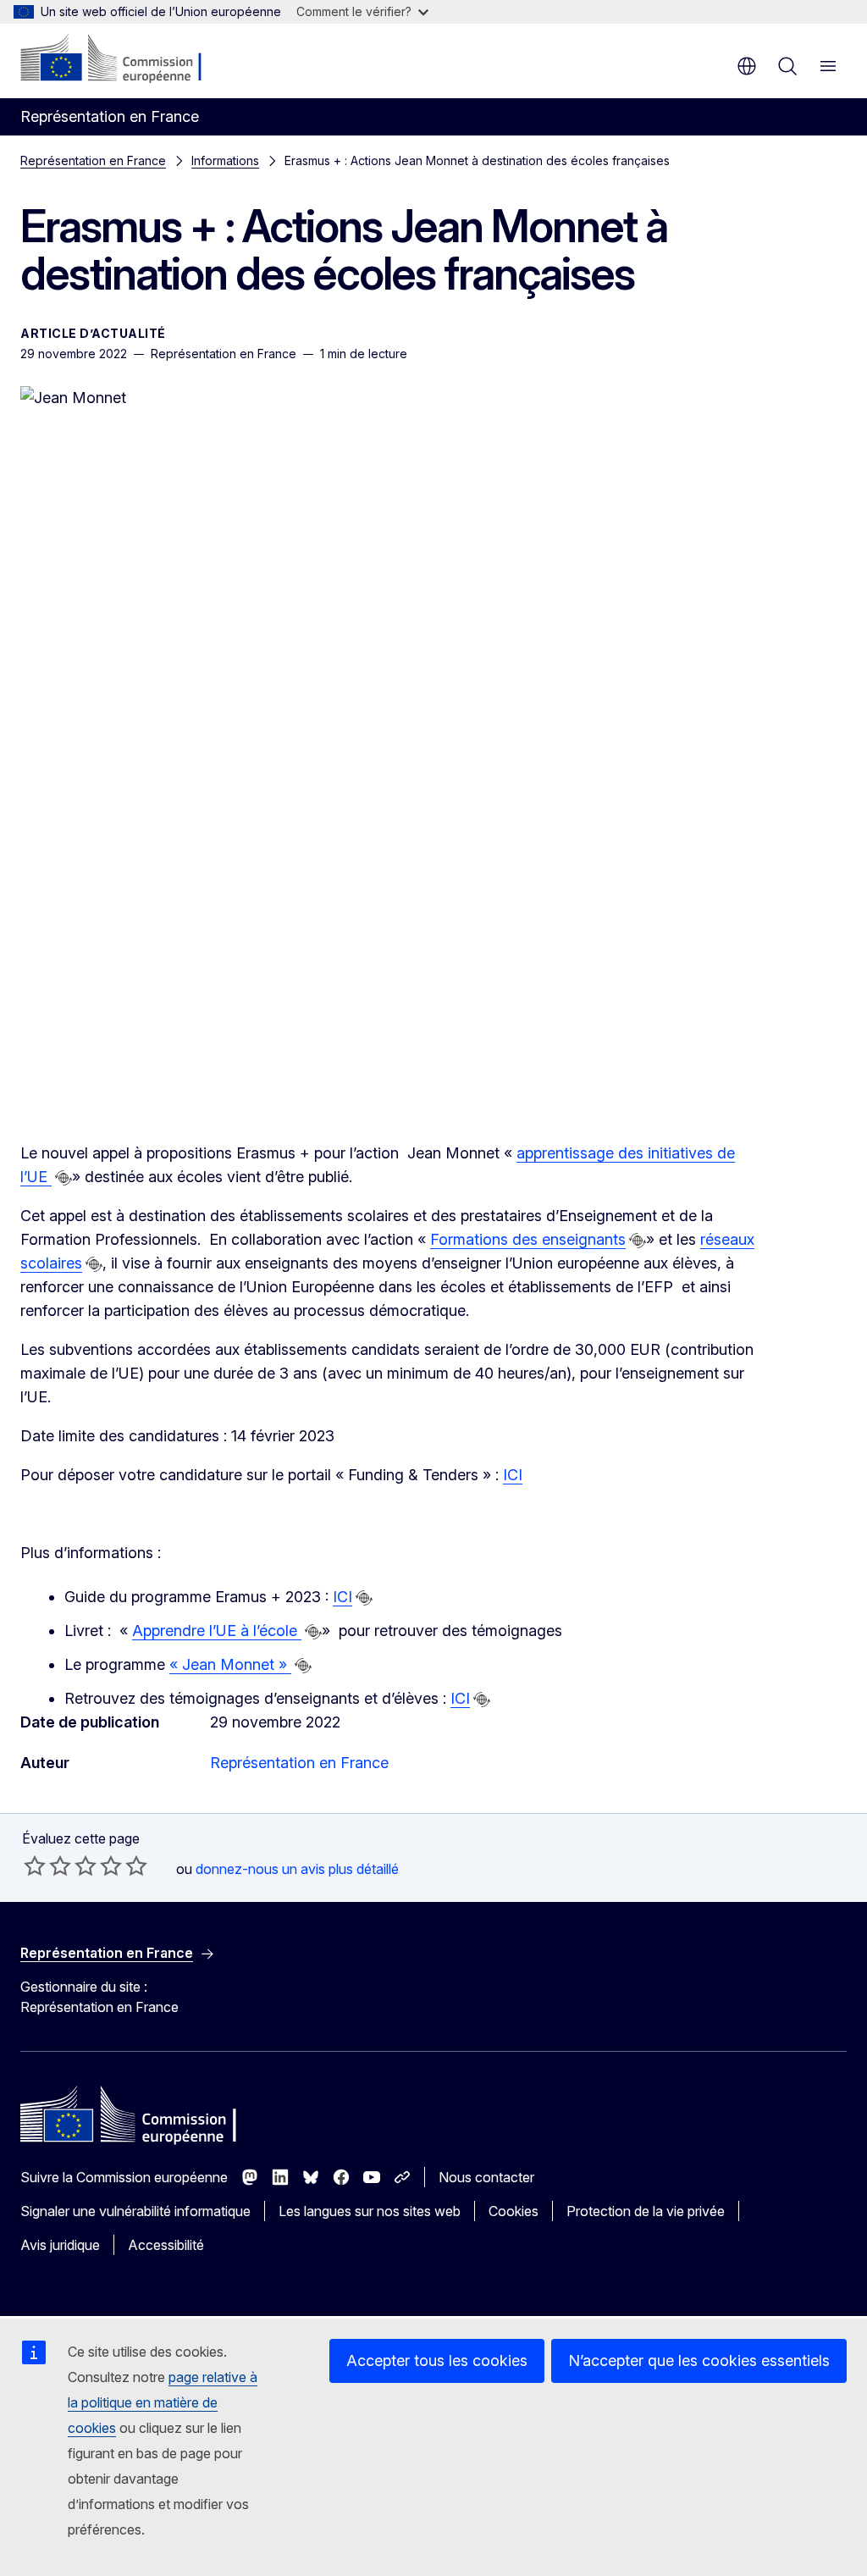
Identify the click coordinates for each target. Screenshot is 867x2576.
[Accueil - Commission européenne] (123, 59)
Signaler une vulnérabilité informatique (135, 2211)
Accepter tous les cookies (437, 2360)
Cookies (514, 2211)
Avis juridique (60, 2245)
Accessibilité (166, 2245)
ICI (513, 1475)
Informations (225, 160)
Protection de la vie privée (646, 2211)
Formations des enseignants (528, 1239)
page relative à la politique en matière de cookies (163, 2402)
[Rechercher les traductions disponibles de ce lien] (64, 1178)
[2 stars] (47, 1866)
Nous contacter (486, 2177)
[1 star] (35, 1866)
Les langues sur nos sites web (370, 2211)
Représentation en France (93, 160)
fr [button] (747, 66)
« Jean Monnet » (230, 1664)
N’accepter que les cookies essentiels (699, 2360)
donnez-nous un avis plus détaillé (297, 1869)
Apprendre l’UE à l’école (217, 1631)
